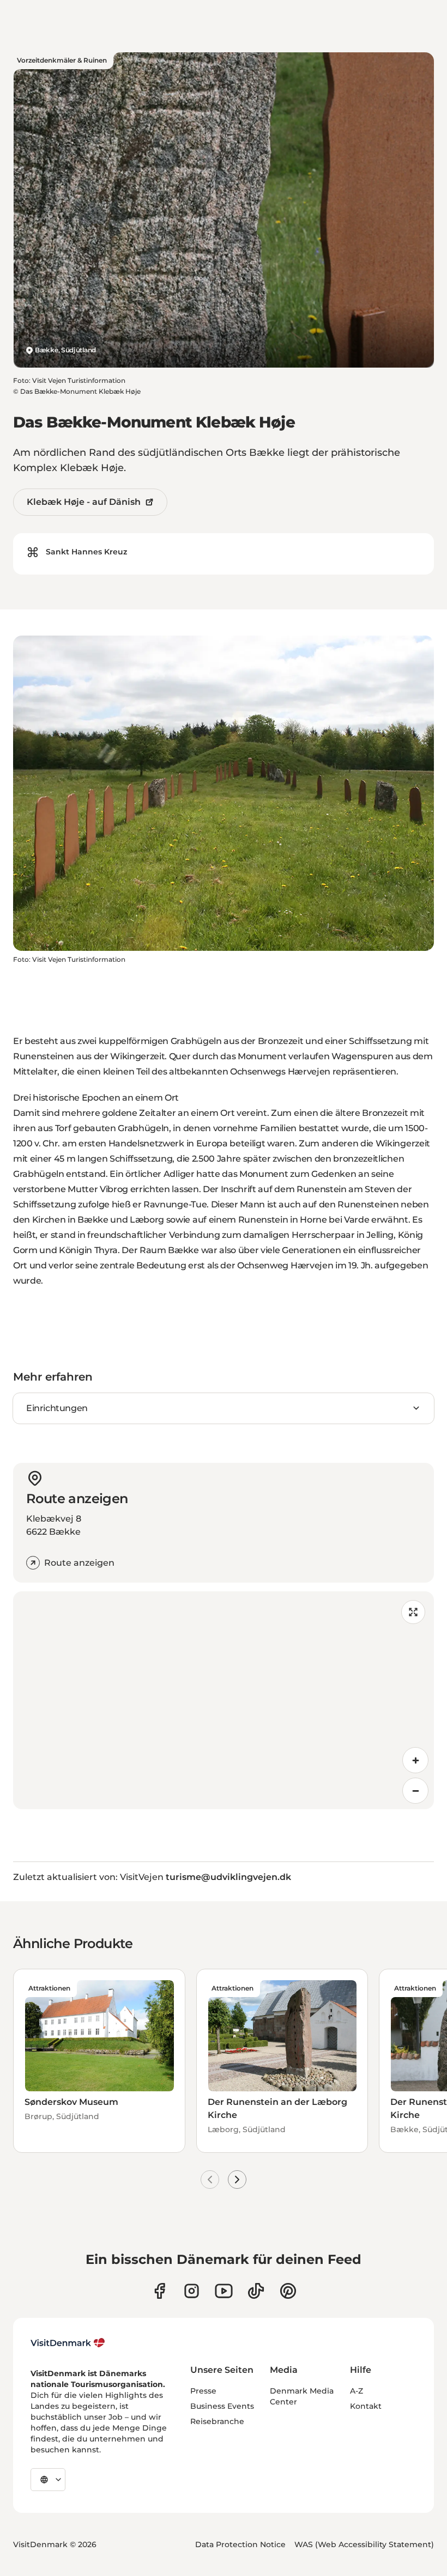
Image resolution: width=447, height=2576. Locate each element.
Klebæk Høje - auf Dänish (84, 502)
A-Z (357, 2391)
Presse (203, 2391)
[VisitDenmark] (68, 2343)
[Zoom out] (415, 1791)
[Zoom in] (415, 1760)
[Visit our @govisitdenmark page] (256, 2291)
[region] (224, 1700)
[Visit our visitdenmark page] (224, 2291)
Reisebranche (217, 2421)
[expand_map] (413, 1612)
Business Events (222, 2406)
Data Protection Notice (240, 2544)
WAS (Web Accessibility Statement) (364, 2544)
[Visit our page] (192, 2291)
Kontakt (366, 2406)
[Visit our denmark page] (159, 2291)
